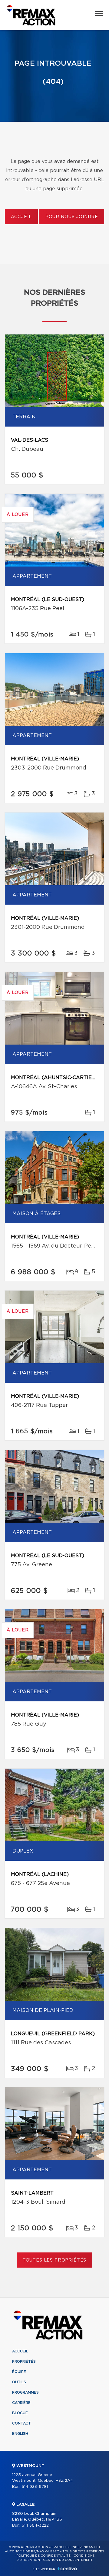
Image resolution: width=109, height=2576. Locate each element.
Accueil (21, 217)
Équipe (19, 2372)
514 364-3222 (35, 2526)
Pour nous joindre (72, 217)
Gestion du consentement (68, 2560)
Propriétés (24, 2362)
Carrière (21, 2403)
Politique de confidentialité (44, 2556)
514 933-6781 (35, 2487)
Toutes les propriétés (55, 2260)
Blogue (20, 2413)
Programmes (25, 2392)
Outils (19, 2382)
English (20, 2434)
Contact (21, 2423)
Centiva (67, 2569)
